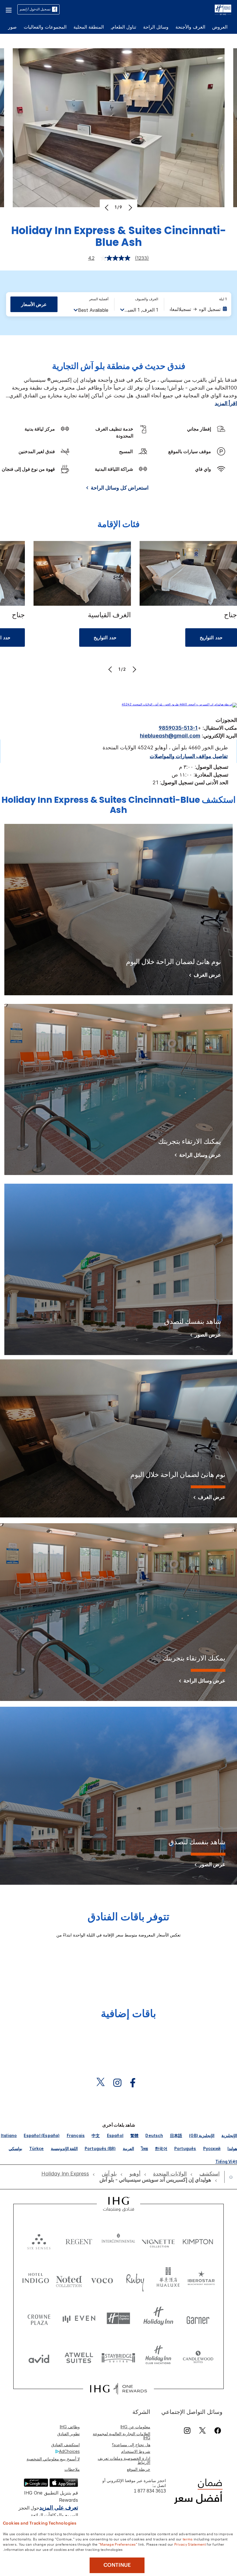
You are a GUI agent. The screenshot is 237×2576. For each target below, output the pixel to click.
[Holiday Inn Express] (223, 9)
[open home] (229, 2177)
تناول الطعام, (123, 27)
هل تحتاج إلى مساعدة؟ (131, 2445)
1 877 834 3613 (150, 2491)
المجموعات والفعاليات (45, 27)
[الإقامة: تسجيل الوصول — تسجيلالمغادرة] (198, 309)
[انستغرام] (187, 2430)
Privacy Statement (190, 2544)
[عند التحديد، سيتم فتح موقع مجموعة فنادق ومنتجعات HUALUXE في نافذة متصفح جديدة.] (168, 2279)
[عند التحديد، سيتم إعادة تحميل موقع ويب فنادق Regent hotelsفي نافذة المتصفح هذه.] (79, 2240)
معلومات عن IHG (135, 2427)
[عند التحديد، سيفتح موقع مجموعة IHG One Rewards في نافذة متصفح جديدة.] (118, 2389)
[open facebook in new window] (136, 2083)
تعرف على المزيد (59, 2508)
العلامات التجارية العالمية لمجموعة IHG (122, 2436)
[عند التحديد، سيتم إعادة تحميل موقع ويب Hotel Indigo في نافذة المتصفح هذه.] (36, 2279)
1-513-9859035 (178, 728)
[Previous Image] (107, 207)
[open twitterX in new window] (103, 2083)
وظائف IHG (70, 2427)
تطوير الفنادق (68, 2434)
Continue (117, 2565)
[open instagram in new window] (120, 2083)
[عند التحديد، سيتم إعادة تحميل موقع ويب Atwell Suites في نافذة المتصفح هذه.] (79, 2357)
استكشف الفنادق (65, 2445)
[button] (9, 9)
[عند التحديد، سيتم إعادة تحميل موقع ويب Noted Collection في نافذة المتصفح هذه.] (69, 2279)
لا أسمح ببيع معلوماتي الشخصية (53, 2459)
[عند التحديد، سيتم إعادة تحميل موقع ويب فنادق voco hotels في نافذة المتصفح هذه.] (102, 2279)
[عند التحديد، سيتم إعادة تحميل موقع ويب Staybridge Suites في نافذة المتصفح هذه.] (118, 2357)
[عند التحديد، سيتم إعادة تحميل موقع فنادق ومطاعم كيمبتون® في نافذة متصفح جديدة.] (198, 2240)
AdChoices (69, 2451)
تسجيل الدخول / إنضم (35, 9)
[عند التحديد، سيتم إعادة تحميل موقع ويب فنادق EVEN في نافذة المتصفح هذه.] (79, 2318)
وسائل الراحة (156, 27)
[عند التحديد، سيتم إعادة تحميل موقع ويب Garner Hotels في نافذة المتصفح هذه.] (198, 2318)
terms (188, 2539)
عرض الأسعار (34, 304)
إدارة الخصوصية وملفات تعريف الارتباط (124, 2460)
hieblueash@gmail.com (170, 736)
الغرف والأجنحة (190, 27)
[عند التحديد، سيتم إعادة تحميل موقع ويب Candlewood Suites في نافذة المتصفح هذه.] (198, 2357)
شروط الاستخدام (136, 2451)
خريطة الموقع (139, 2469)
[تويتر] (202, 2430)
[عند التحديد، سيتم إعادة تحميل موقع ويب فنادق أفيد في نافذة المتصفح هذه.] (39, 2357)
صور (12, 27)
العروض (220, 27)
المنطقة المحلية (89, 27)
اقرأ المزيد (226, 403)
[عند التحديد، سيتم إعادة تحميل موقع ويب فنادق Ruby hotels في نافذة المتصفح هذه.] (135, 2279)
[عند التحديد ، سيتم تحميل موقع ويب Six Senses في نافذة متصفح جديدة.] (39, 2240)
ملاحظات (72, 2469)
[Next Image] (130, 207)
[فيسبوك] (217, 2430)
